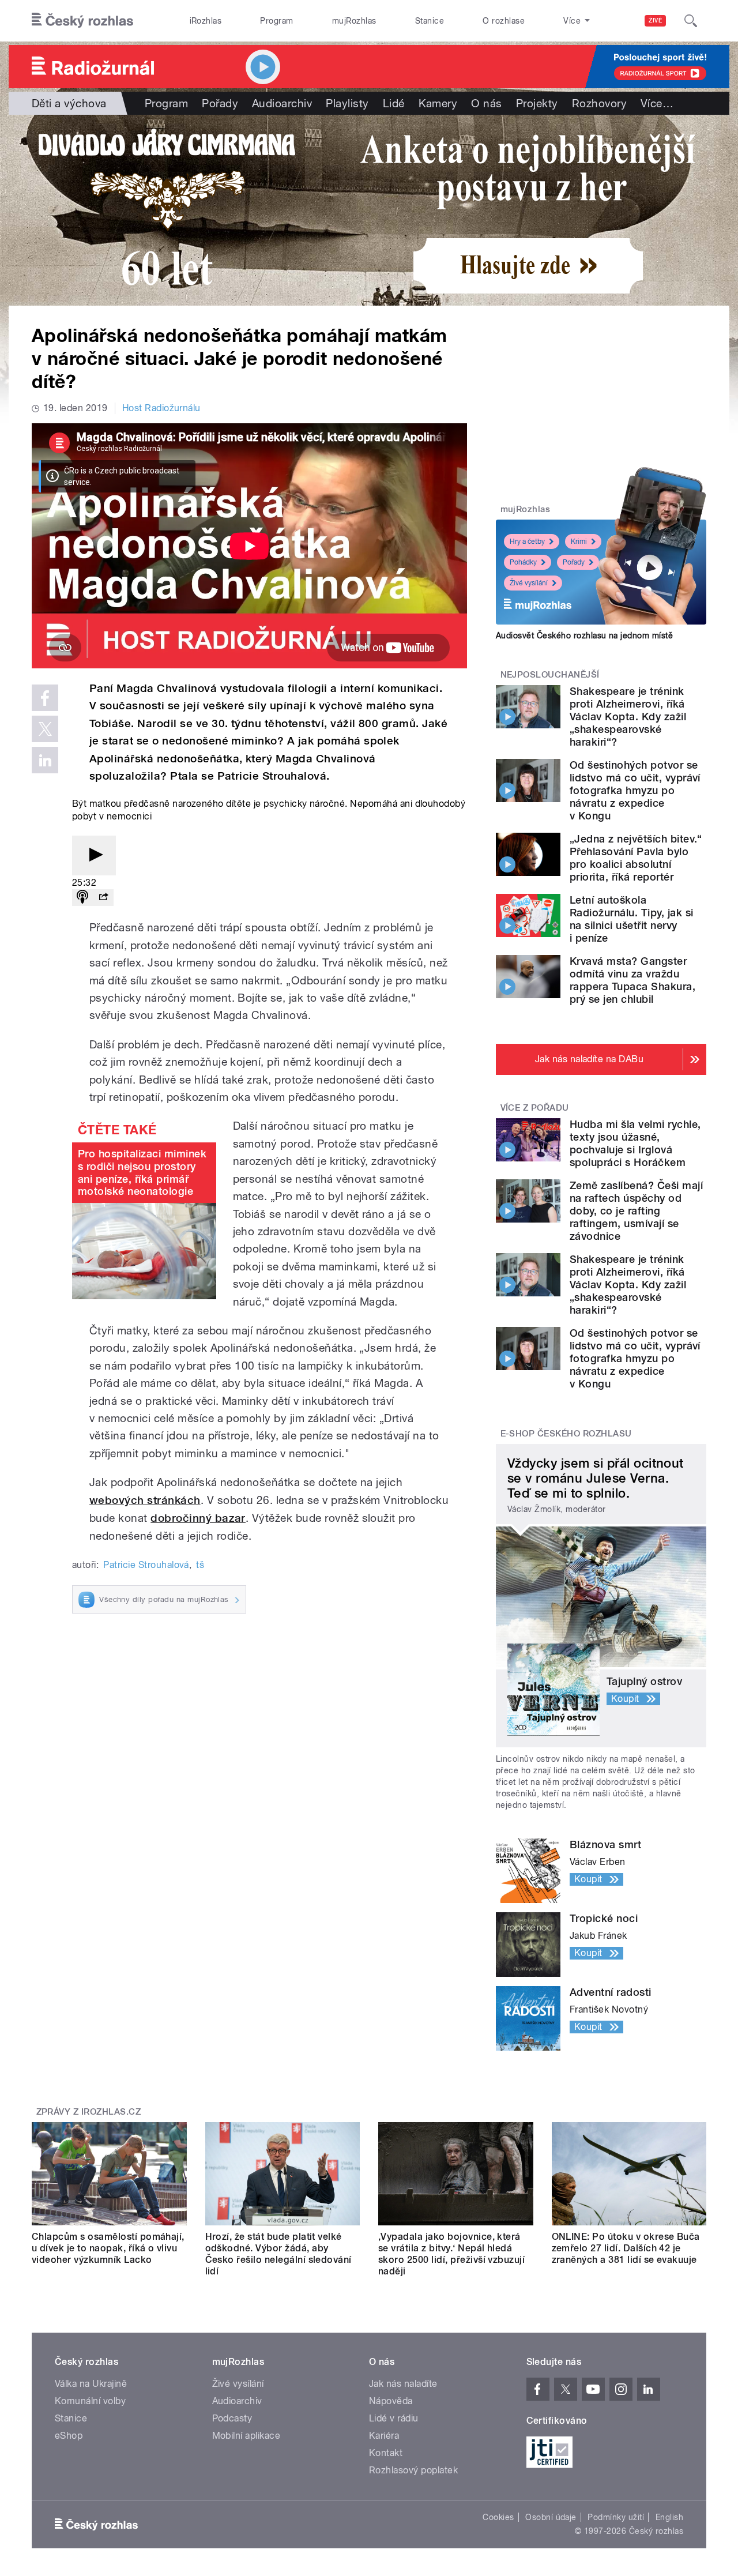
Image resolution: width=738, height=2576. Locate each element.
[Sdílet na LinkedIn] (45, 760)
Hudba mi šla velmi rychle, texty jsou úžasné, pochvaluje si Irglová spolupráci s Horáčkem (635, 1143)
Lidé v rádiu (394, 2418)
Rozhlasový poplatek (413, 2470)
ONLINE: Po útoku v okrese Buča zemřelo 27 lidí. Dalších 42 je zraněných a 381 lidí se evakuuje (626, 2248)
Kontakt (386, 2453)
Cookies (498, 2517)
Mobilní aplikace (246, 2436)
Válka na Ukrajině (91, 2384)
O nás (486, 103)
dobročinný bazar (198, 1518)
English (669, 2517)
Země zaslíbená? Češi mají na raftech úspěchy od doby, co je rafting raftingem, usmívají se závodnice (636, 1211)
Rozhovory (599, 103)
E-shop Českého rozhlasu (566, 1434)
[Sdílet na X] (45, 729)
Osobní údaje (551, 2517)
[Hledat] (691, 21)
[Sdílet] (103, 898)
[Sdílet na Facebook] (45, 698)
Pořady (220, 103)
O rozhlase (504, 21)
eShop (69, 2436)
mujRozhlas (354, 21)
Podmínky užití (616, 2517)
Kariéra (384, 2436)
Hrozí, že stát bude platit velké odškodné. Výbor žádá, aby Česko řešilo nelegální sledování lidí (278, 2254)
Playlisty (347, 103)
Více (657, 103)
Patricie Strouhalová (146, 1565)
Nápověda (391, 2401)
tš (200, 1565)
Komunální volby (90, 2401)
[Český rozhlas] (82, 21)
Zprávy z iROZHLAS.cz (89, 2112)
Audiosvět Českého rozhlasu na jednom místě (584, 635)
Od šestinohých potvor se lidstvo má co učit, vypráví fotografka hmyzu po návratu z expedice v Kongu (635, 790)
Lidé (394, 103)
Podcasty (232, 2418)
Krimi (579, 541)
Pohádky (523, 562)
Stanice (430, 21)
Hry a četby (527, 541)
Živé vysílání (529, 583)
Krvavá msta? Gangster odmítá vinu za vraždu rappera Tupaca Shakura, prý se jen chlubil (632, 980)
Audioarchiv (282, 103)
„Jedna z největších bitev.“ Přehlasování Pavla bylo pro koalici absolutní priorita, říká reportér (636, 858)
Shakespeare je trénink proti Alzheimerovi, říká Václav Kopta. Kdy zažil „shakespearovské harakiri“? (628, 717)
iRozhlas (206, 21)
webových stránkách (145, 1500)
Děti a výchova (69, 103)
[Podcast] (82, 898)
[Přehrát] (94, 855)
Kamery (438, 103)
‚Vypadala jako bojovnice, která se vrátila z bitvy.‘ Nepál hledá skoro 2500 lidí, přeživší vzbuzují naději (451, 2254)
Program (276, 21)
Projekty (537, 103)
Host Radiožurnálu (161, 408)
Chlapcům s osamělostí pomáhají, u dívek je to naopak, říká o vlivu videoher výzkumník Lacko (108, 2248)
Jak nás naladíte (403, 2384)
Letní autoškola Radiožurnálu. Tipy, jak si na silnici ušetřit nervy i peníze (631, 919)
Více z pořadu (535, 1108)
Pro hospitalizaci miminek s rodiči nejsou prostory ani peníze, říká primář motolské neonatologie (142, 1172)
